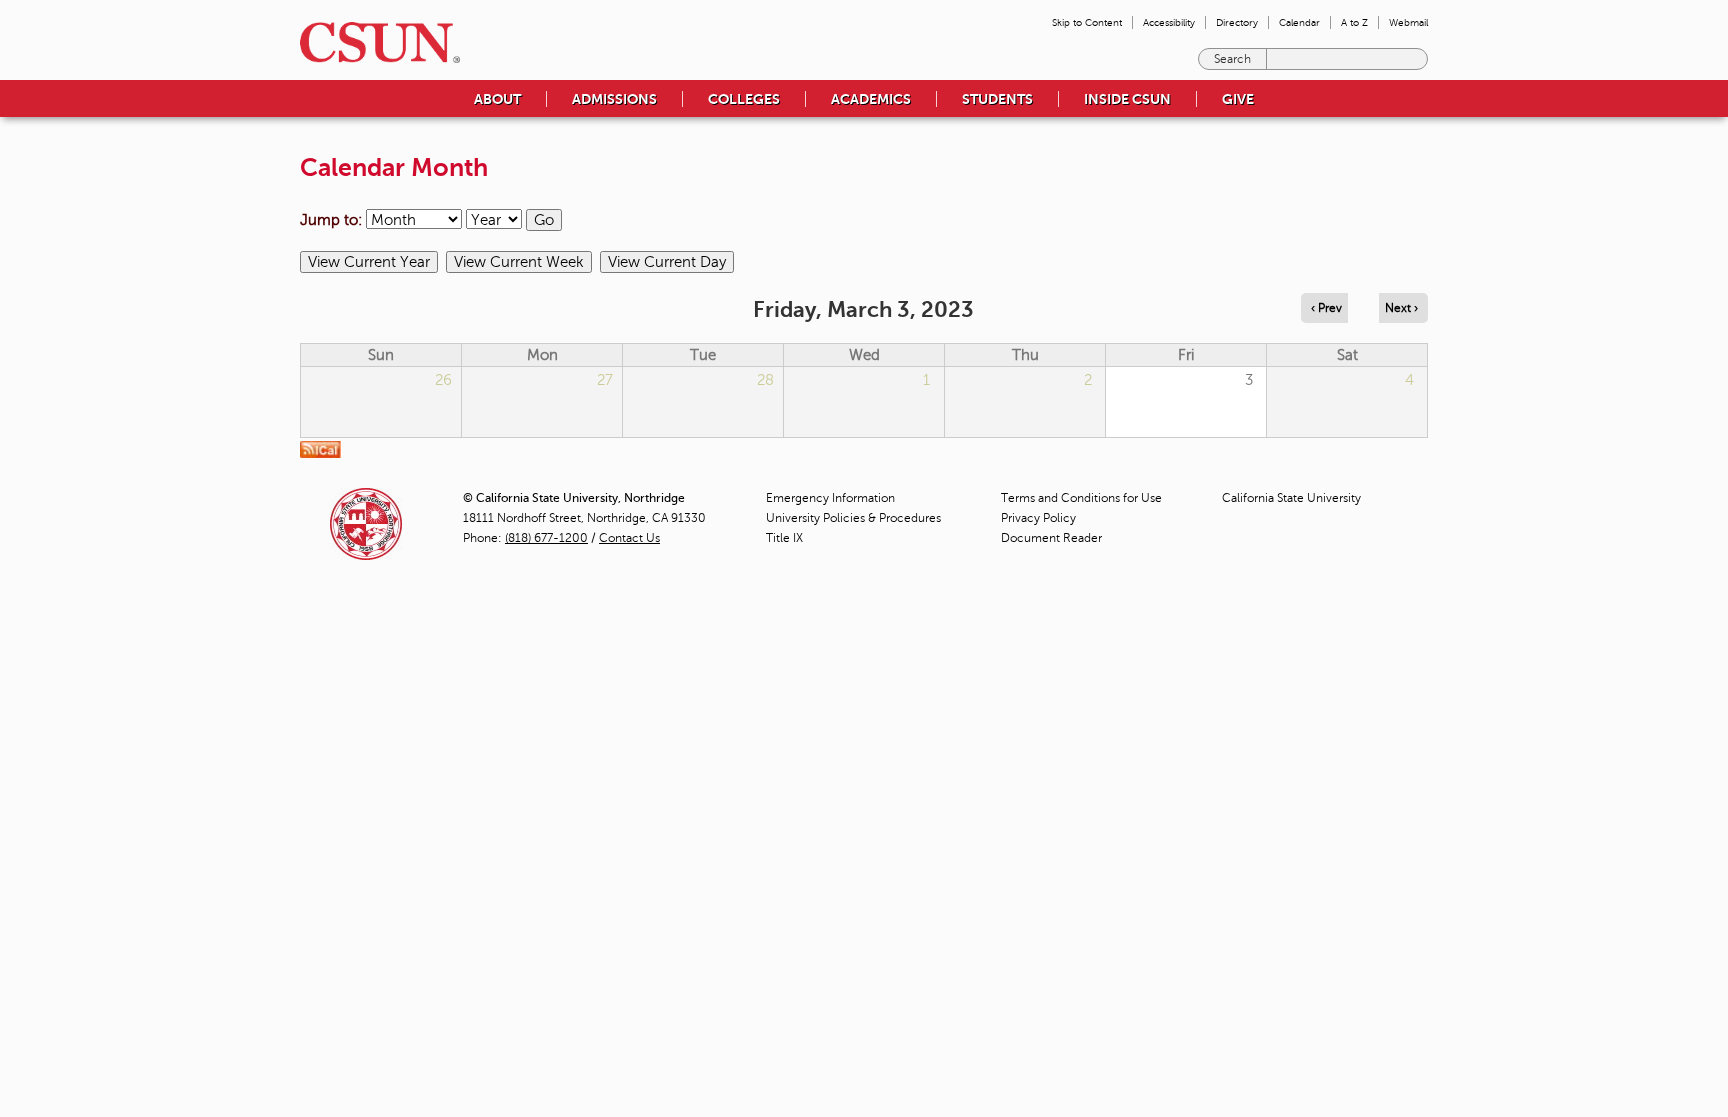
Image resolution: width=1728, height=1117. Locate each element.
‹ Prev (1326, 308)
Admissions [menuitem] (614, 99)
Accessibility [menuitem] (1169, 22)
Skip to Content (1087, 22)
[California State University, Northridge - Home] (374, 42)
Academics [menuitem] (871, 99)
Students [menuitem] (997, 99)
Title (784, 538)
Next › (1401, 308)
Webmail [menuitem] (1408, 22)
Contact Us (629, 538)
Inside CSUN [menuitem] (1127, 99)
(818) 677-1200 (546, 538)
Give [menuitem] (1238, 99)
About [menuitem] (497, 99)
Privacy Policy (1038, 518)
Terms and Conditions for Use (1081, 498)
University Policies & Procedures (853, 518)
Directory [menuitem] (1237, 22)
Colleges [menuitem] (744, 99)
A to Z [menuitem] (1354, 22)
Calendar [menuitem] (1299, 22)
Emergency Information (830, 498)
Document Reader (1051, 538)
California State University (1291, 498)
